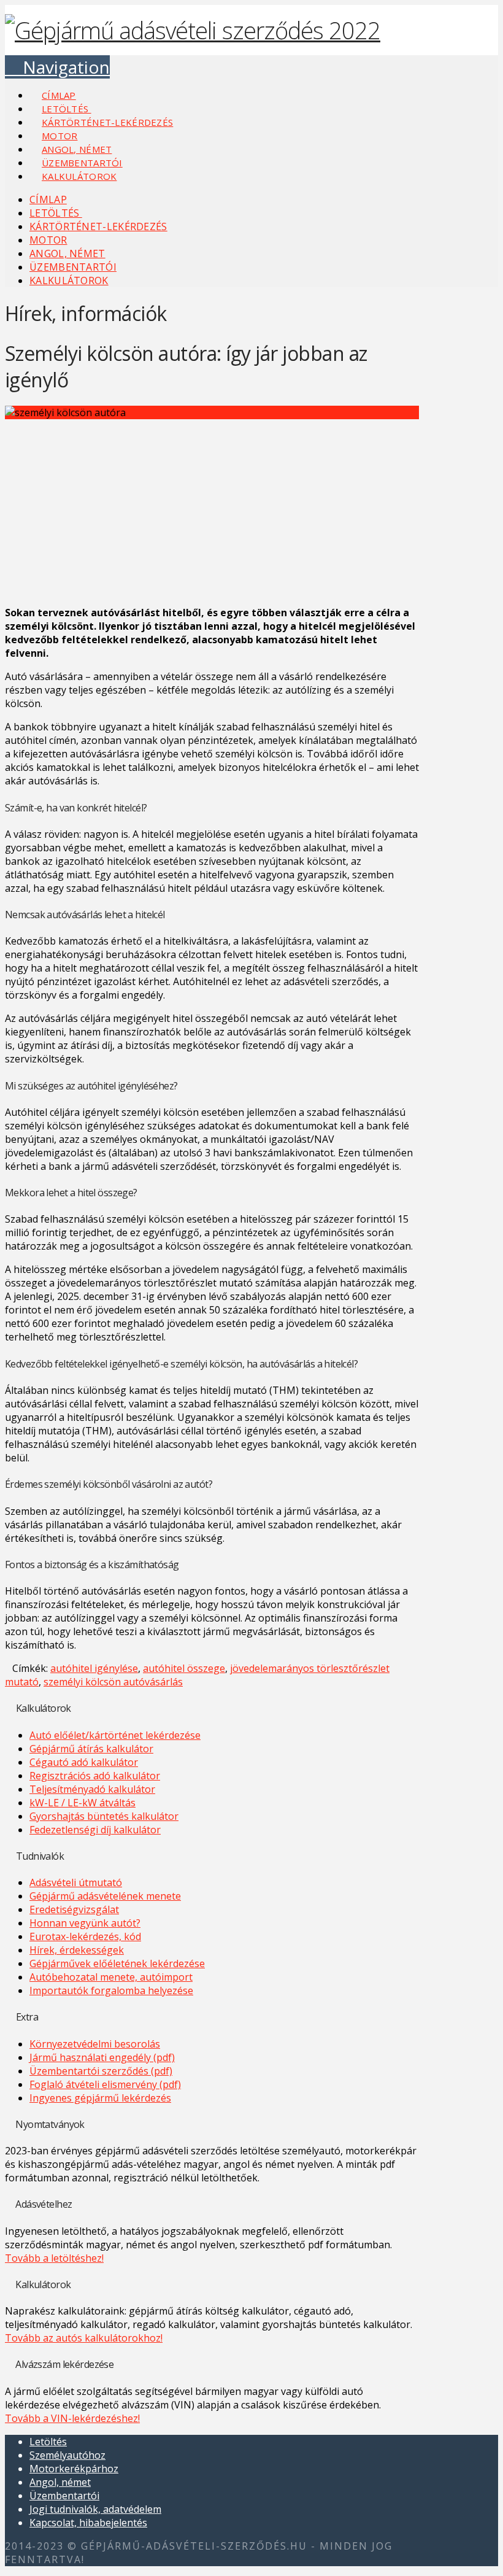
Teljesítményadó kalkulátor (92, 1789)
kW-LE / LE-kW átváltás (83, 1803)
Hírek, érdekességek (77, 1950)
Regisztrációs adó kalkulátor (95, 1776)
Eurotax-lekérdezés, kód (85, 1936)
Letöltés (48, 2442)
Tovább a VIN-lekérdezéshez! (72, 2418)
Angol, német (60, 2482)
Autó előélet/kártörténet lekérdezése (115, 1735)
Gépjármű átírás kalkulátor (91, 1749)
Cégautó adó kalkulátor (84, 1762)
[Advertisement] (212, 510)
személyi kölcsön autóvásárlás (113, 1682)
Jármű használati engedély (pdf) (102, 2057)
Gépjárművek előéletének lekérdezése (117, 1963)
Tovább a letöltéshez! (54, 2258)
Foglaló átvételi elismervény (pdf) (105, 2084)
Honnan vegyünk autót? (85, 1923)
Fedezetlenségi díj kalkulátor (95, 1830)
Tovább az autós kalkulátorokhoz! (84, 2338)
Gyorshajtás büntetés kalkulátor (104, 1816)
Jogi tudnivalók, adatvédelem (95, 2509)
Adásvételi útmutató (76, 1882)
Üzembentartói (64, 2496)
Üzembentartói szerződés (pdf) (101, 2071)
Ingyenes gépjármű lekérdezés (100, 2098)
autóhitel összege (184, 1668)
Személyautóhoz (67, 2455)
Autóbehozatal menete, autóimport (111, 1977)
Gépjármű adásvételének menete (105, 1896)
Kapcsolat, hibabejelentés (88, 2523)
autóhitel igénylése (94, 1668)
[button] (57, 67)
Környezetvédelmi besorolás (95, 2044)
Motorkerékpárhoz (74, 2469)
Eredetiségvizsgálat (74, 1909)
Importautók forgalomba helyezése (111, 1990)
